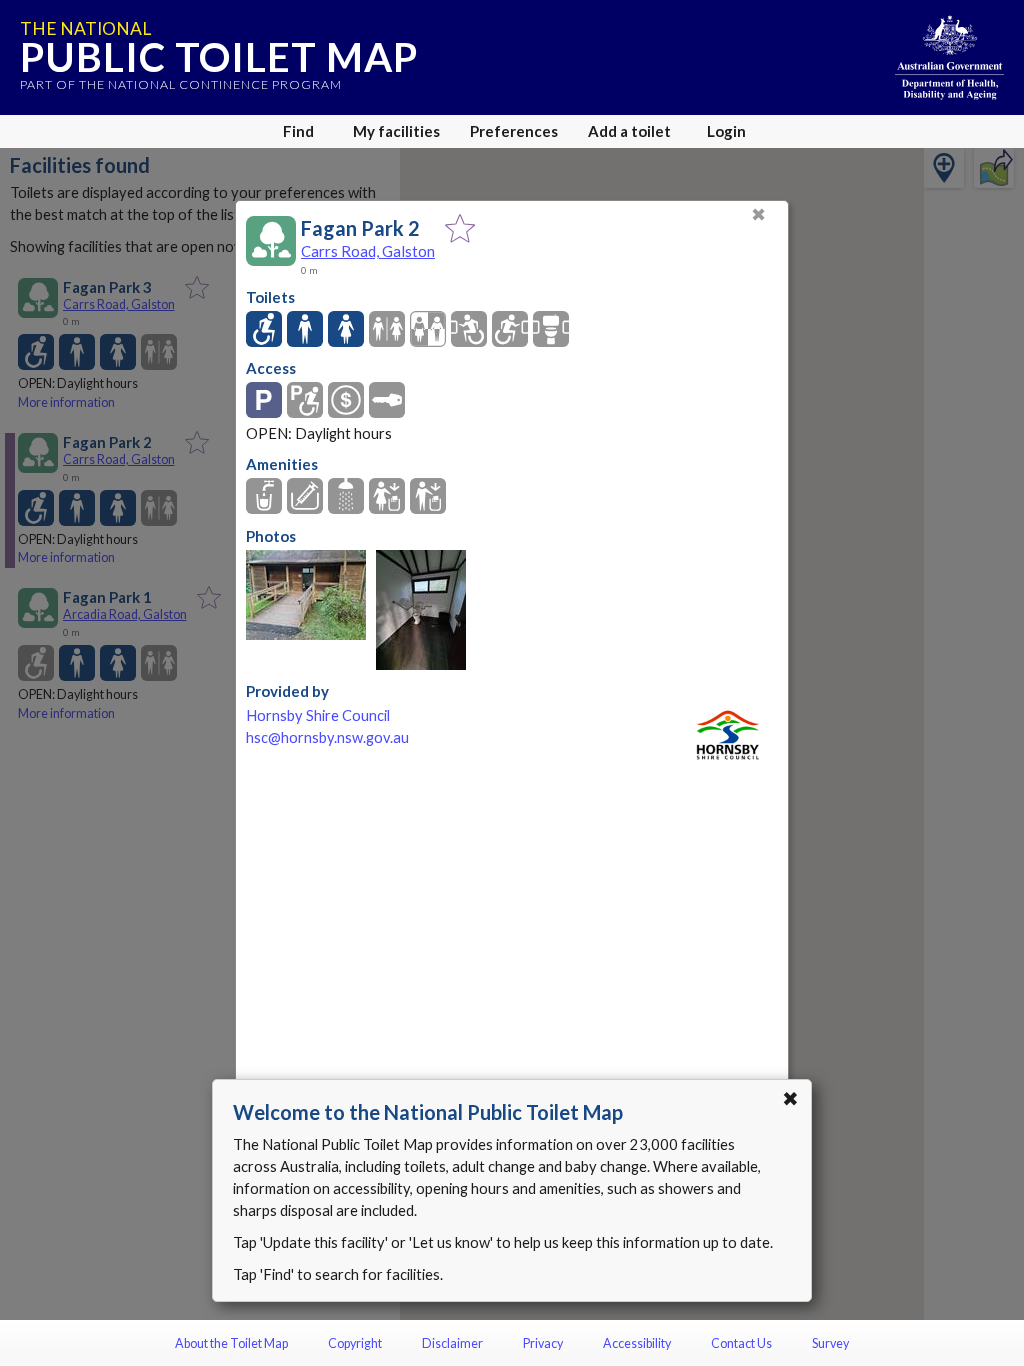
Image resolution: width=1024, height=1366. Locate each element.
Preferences (514, 131)
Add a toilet (629, 131)
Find (298, 131)
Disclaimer (452, 1343)
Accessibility (637, 1343)
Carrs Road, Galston (368, 251)
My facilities (396, 131)
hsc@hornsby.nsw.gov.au (327, 737)
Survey (830, 1343)
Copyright (355, 1343)
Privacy (543, 1343)
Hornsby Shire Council (318, 715)
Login (726, 131)
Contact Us (741, 1343)
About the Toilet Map (231, 1343)
